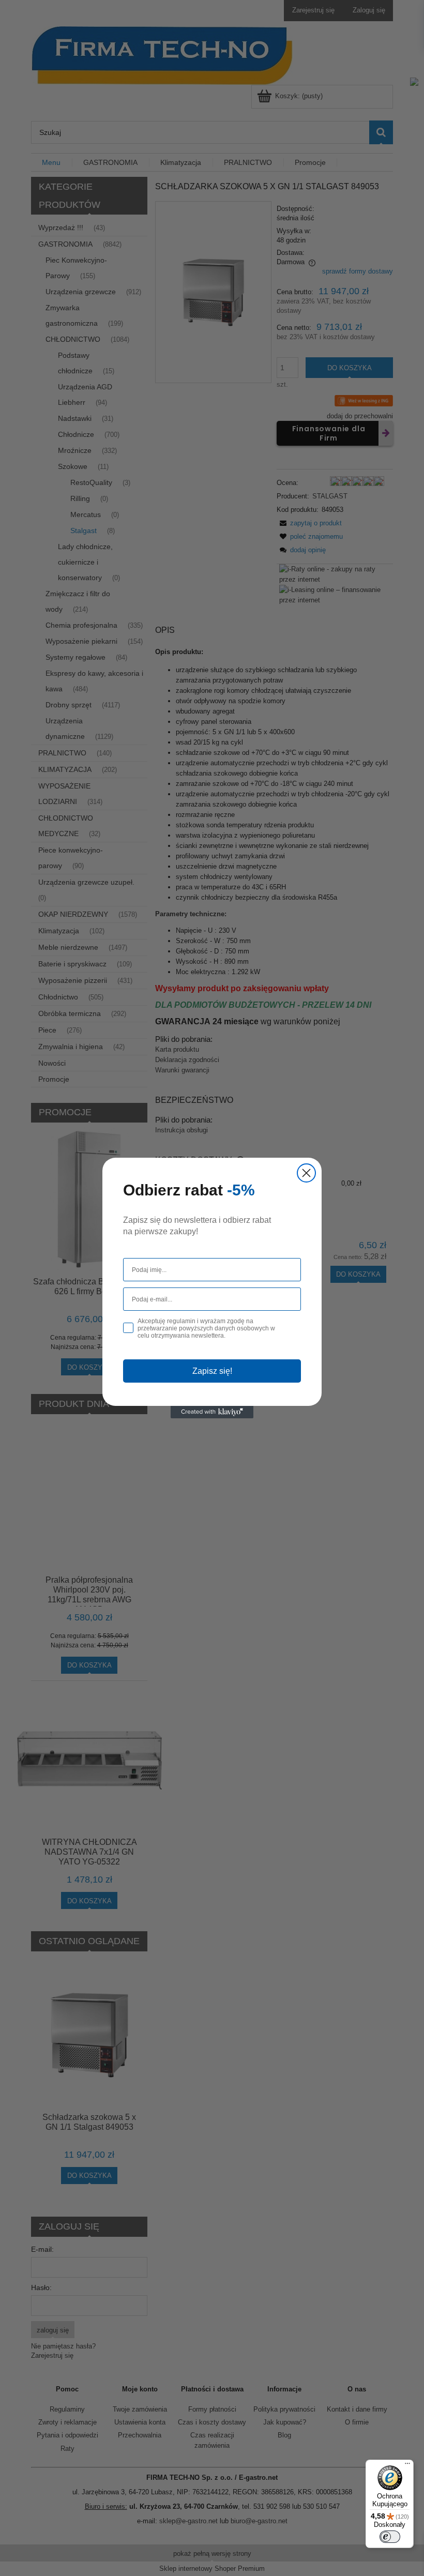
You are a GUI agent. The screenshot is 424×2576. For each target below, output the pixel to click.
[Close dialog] (306, 1173)
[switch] (390, 2537)
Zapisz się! (212, 1371)
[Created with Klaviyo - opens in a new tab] (212, 1412)
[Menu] (407, 2466)
